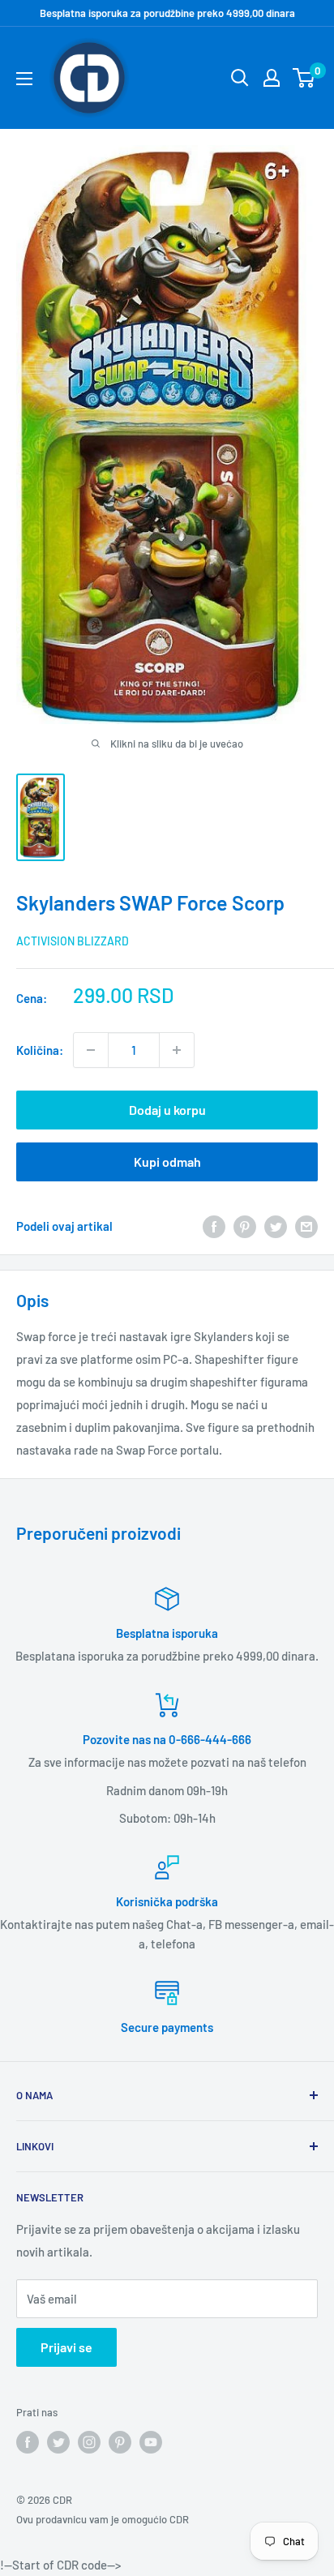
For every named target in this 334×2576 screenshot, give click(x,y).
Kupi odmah (167, 1162)
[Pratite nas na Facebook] (28, 2442)
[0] (304, 78)
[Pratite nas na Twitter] (58, 2442)
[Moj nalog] (272, 78)
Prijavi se (66, 2347)
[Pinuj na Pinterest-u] (245, 1226)
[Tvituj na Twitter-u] (276, 1226)
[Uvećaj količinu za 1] (177, 1050)
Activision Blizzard (73, 941)
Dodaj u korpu (167, 1110)
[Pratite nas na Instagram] (89, 2442)
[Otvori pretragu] (240, 78)
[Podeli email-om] (306, 1226)
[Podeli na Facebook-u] (214, 1226)
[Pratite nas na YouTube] (151, 2442)
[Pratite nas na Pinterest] (120, 2442)
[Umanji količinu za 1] (91, 1050)
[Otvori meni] (24, 79)
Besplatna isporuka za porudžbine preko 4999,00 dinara (167, 13)
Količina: (40, 1050)
